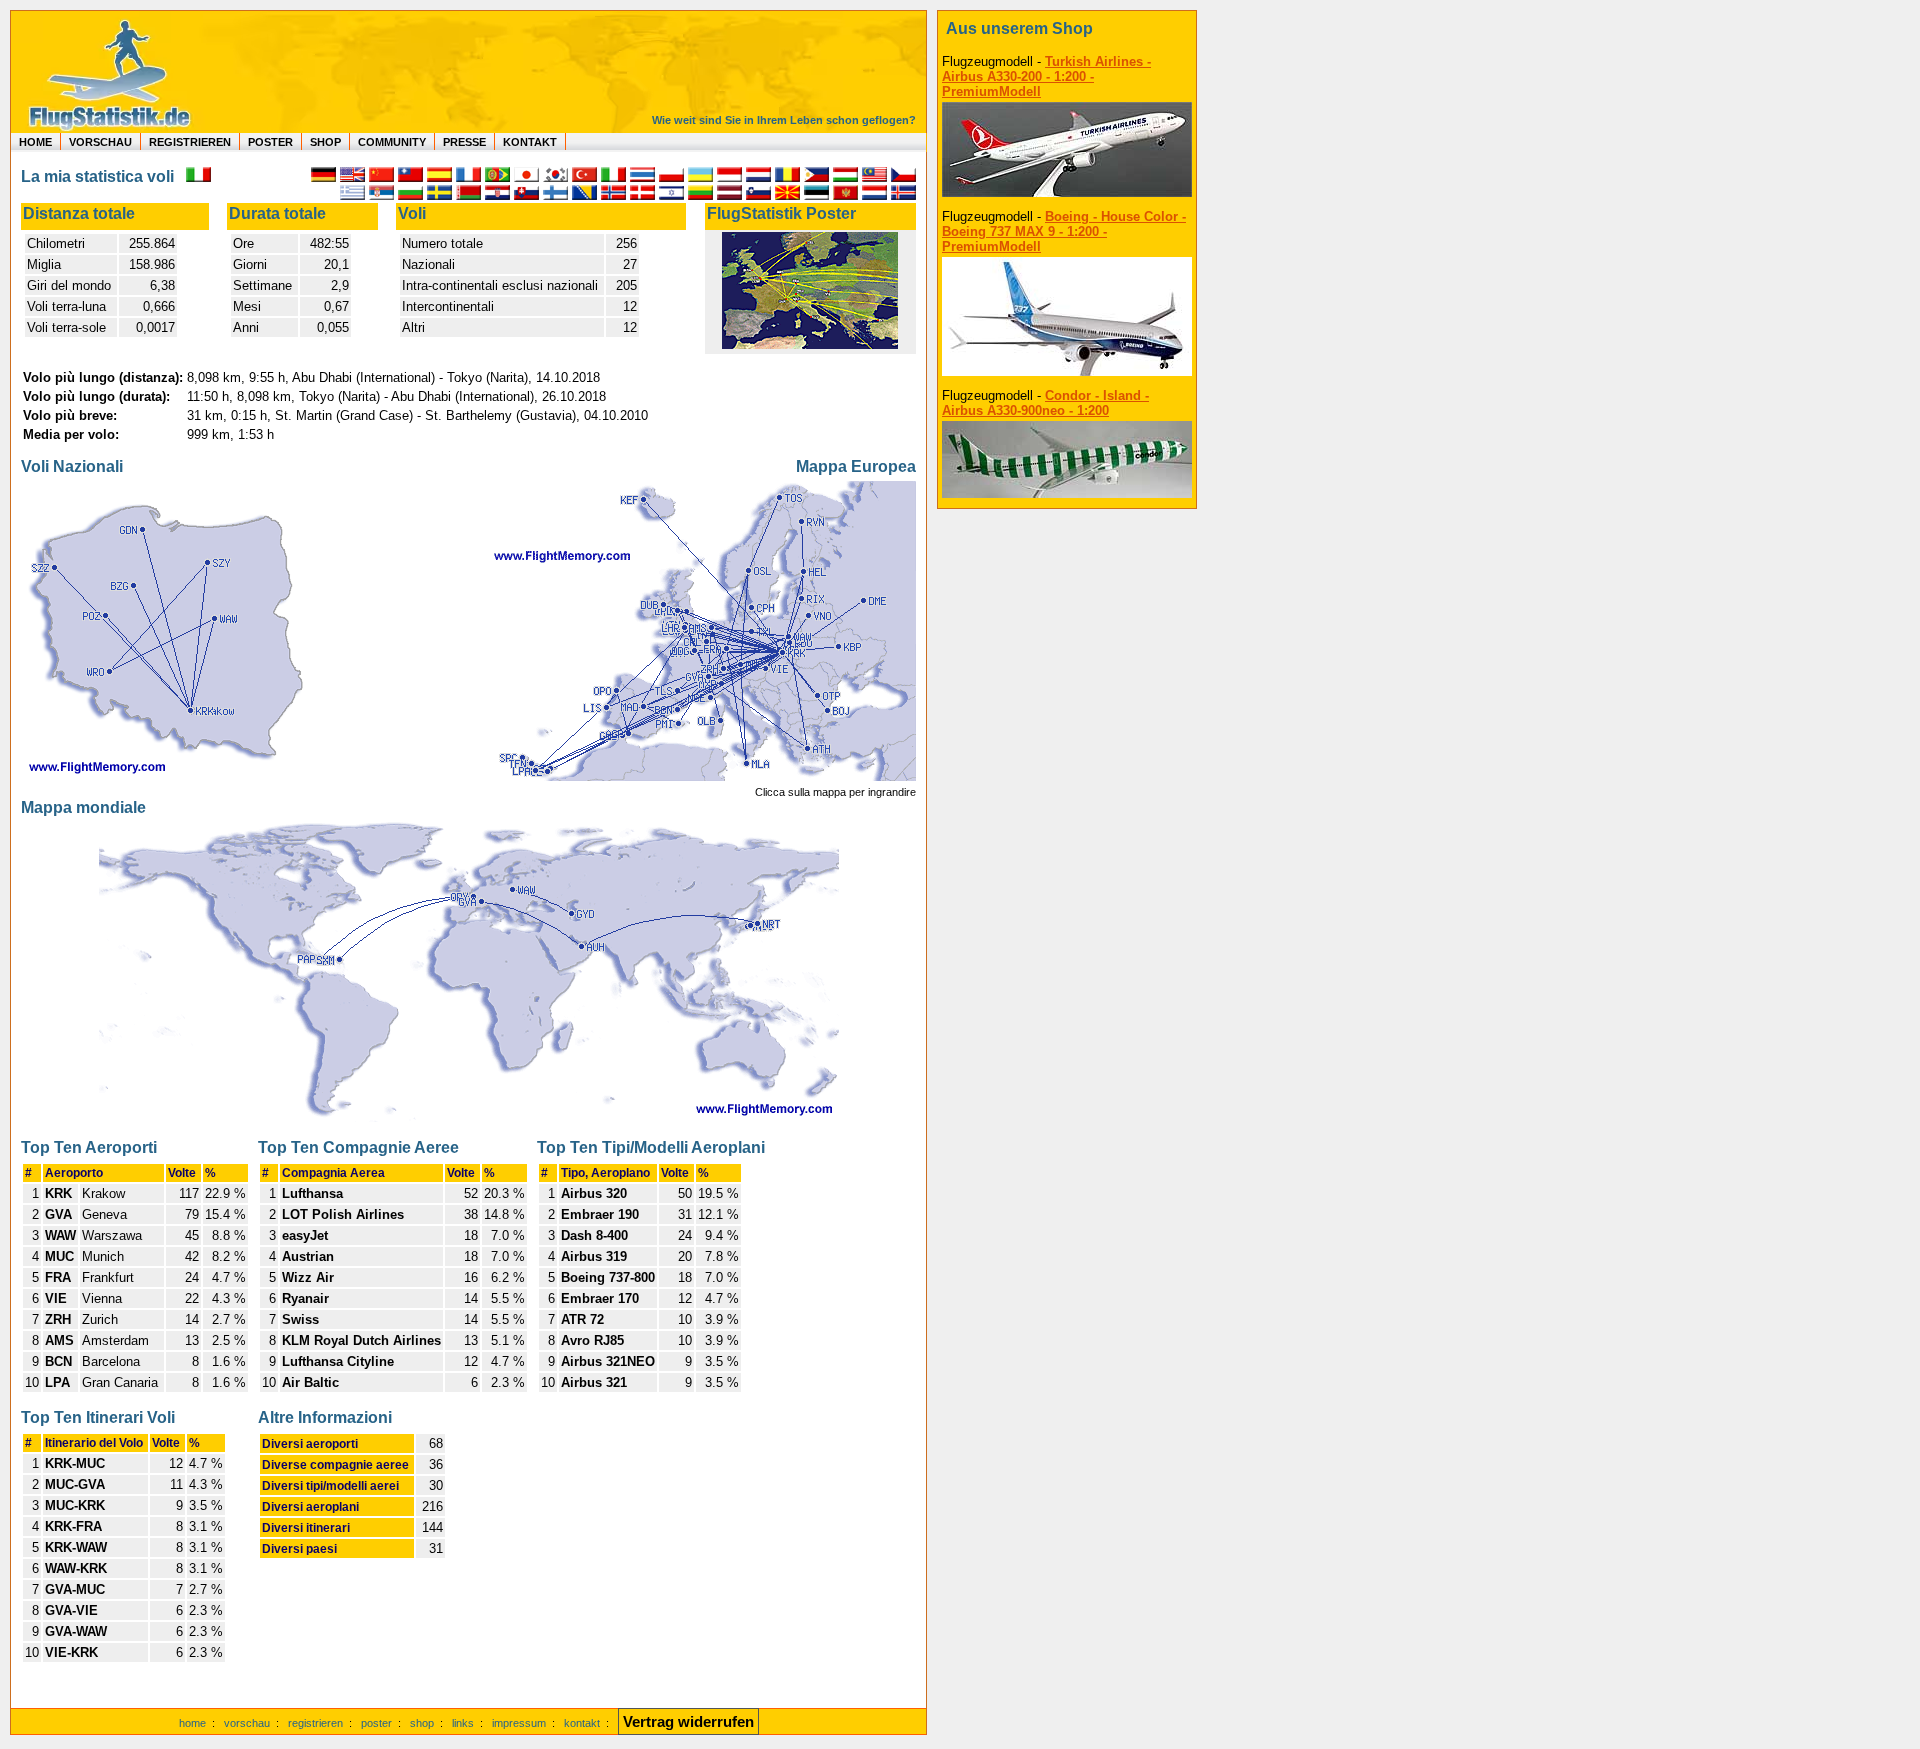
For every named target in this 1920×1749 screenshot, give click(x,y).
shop (422, 1723)
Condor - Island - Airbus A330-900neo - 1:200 (1045, 403)
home (192, 1723)
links (463, 1723)
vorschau (247, 1723)
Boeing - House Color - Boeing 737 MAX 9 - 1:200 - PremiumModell (1064, 231)
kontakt (582, 1723)
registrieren (315, 1723)
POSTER (270, 142)
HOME (35, 142)
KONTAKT (530, 142)
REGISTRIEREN (190, 142)
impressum (519, 1723)
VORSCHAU (100, 142)
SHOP (325, 142)
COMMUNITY (392, 142)
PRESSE (464, 142)
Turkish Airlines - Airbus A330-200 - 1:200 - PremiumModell (1046, 76)
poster (376, 1723)
